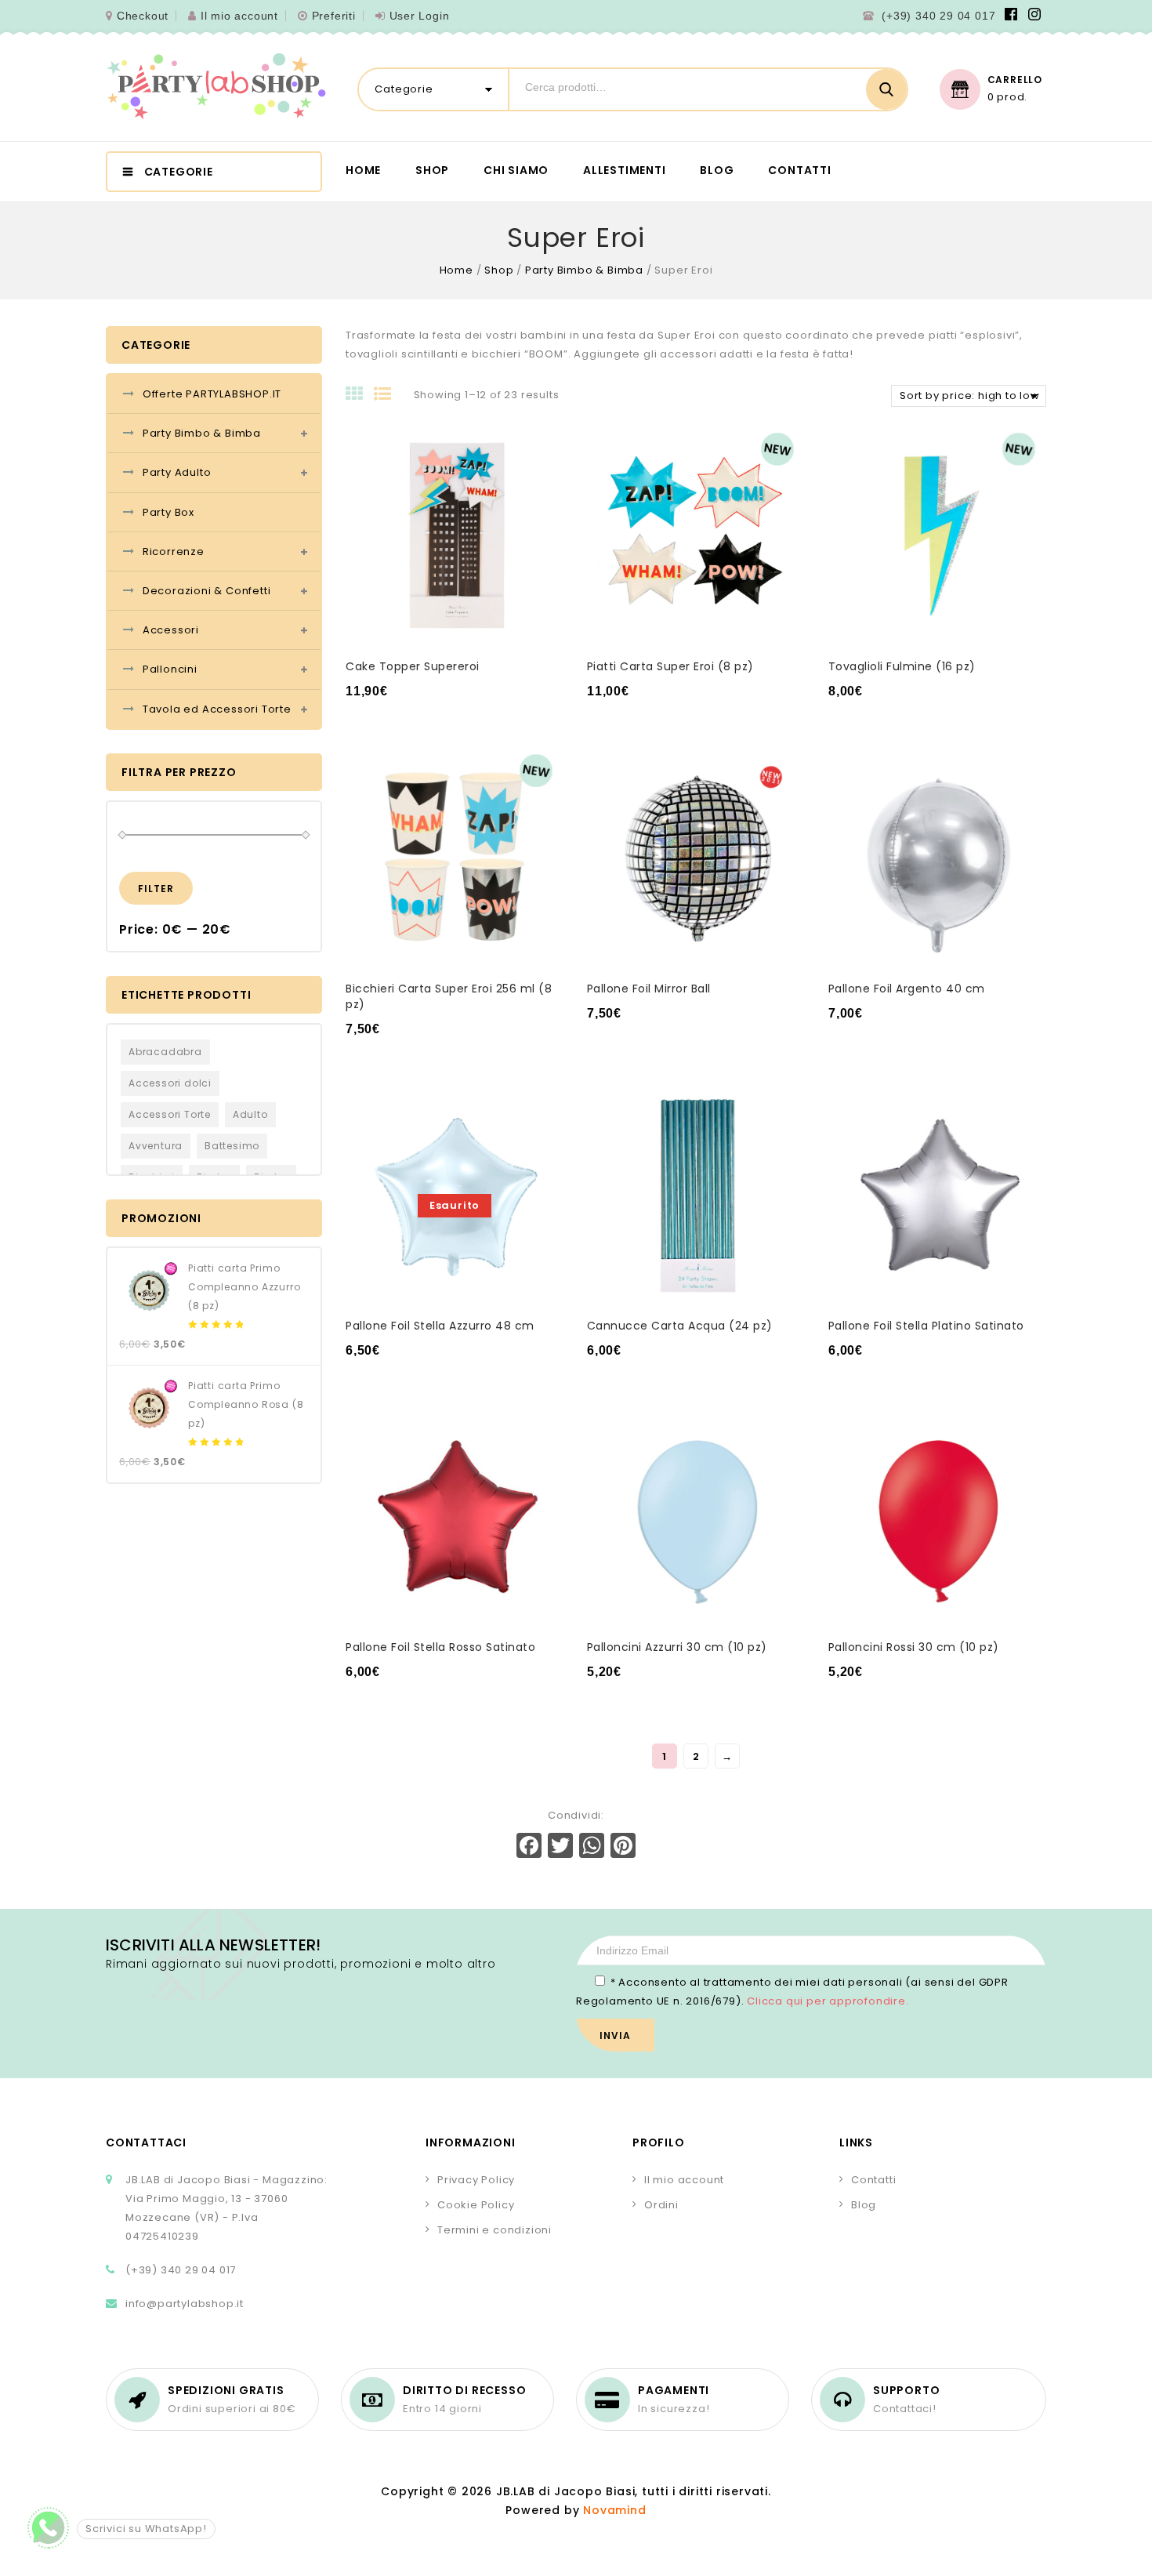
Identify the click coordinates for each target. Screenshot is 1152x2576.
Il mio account (239, 16)
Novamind (614, 2510)
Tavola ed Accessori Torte (217, 709)
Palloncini (170, 669)
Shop (432, 170)
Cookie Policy (476, 2205)
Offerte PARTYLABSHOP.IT (212, 394)
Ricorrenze (174, 551)
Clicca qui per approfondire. (828, 2001)
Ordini (661, 2205)
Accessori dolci (170, 1083)
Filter (156, 889)
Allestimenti (625, 170)
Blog (717, 170)
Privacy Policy (476, 2180)
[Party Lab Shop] (216, 87)
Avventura (156, 1146)
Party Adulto (177, 472)
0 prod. (1008, 97)
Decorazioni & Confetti (207, 591)
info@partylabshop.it (185, 2304)
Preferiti (334, 16)
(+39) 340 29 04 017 (938, 16)
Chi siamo (516, 170)
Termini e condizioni (494, 2230)
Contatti (799, 170)
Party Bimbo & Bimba (584, 270)
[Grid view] (360, 395)
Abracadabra (165, 1052)
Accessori (171, 630)
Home (363, 170)
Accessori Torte (170, 1114)
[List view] (388, 395)
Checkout (143, 16)
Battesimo (232, 1146)
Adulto (250, 1114)
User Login (420, 16)
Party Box (168, 512)
